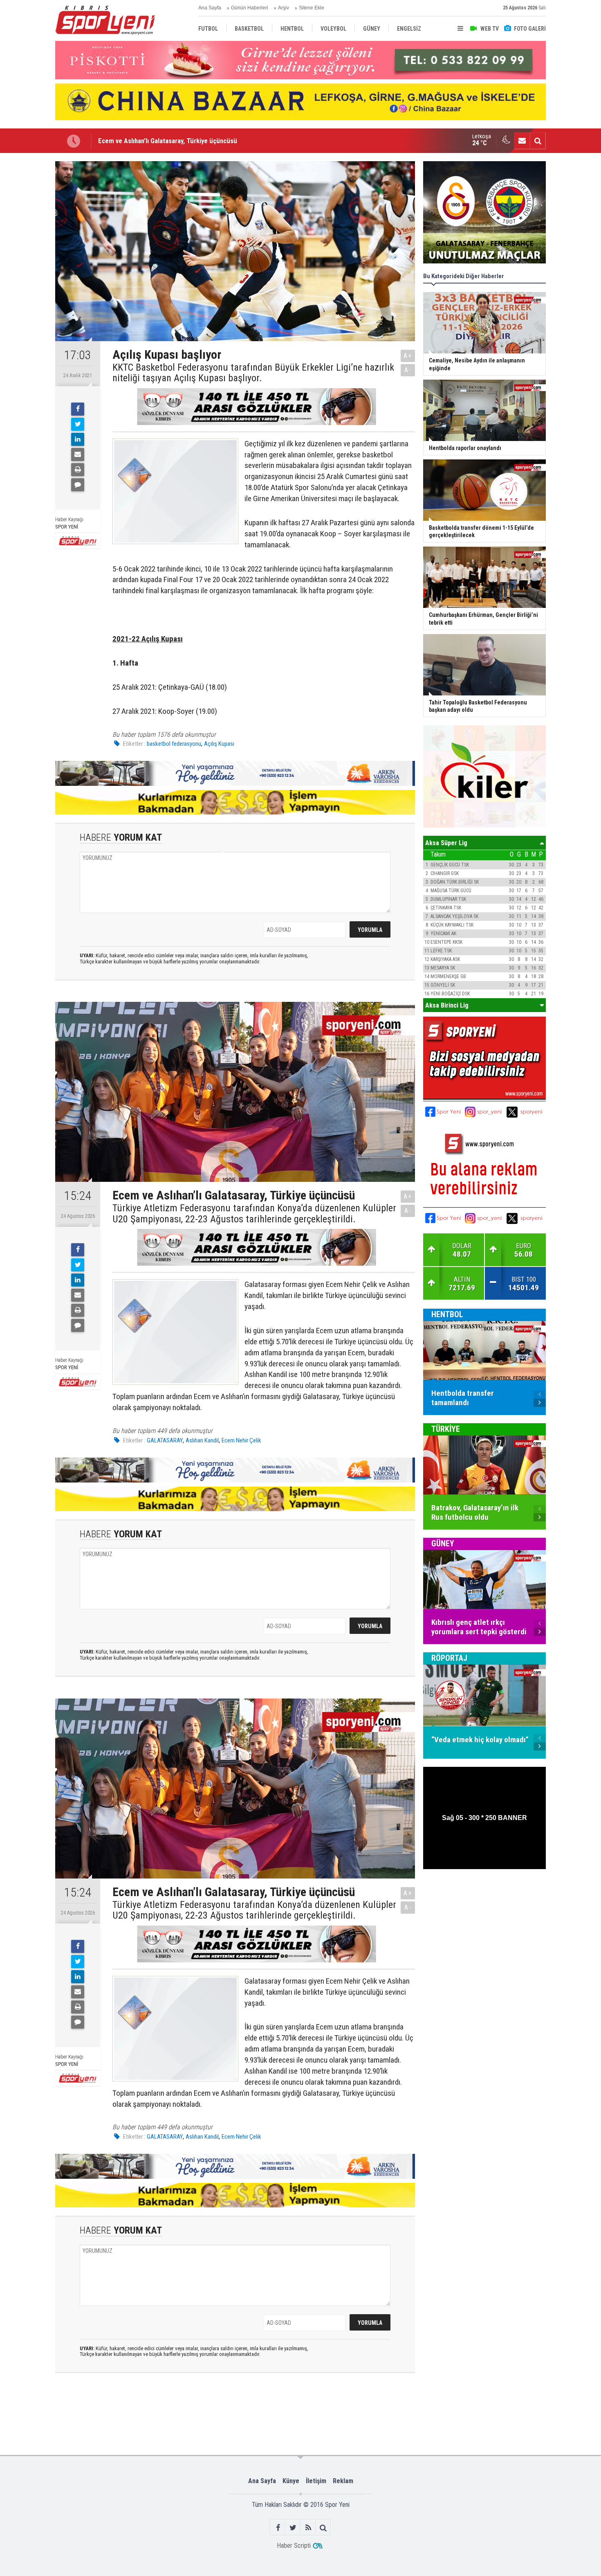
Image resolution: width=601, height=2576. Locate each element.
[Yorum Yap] (78, 485)
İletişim (316, 2481)
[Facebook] (78, 409)
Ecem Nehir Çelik (241, 1440)
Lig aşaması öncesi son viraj (138, 141)
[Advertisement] (183, 2413)
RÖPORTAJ (449, 1658)
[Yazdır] (78, 470)
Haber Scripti (294, 2546)
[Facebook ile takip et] (278, 2528)
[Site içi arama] (538, 141)
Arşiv (284, 8)
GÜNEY (443, 1543)
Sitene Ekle (312, 8)
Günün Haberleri (250, 8)
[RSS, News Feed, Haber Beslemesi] (308, 2528)
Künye (291, 2481)
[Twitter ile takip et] (293, 2528)
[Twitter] (78, 424)
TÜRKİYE (446, 1429)
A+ (408, 356)
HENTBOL (447, 1314)
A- (408, 370)
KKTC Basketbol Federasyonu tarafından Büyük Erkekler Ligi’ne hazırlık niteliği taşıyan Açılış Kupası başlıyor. (253, 373)
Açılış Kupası (219, 744)
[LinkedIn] (78, 439)
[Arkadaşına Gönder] (78, 454)
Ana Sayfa (210, 8)
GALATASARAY (165, 1440)
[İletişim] (522, 141)
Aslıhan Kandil (202, 1440)
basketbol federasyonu (174, 744)
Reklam (343, 2481)
